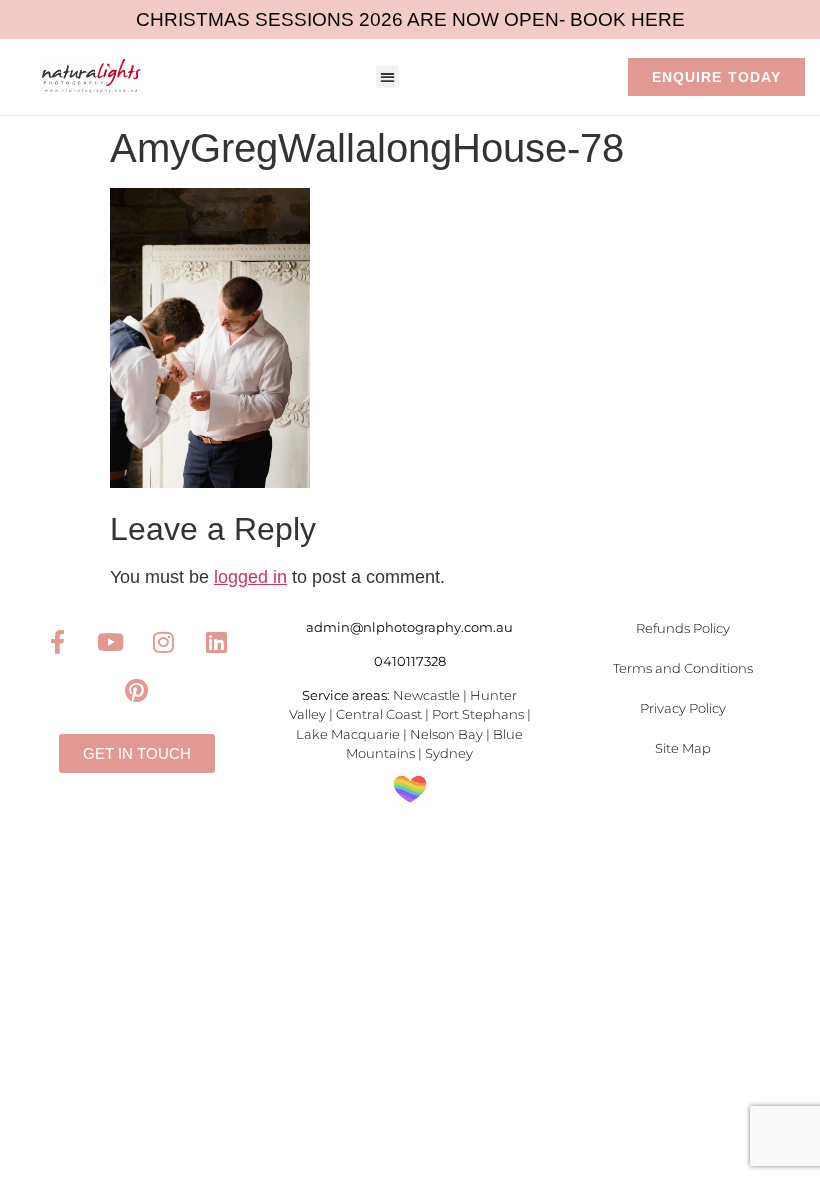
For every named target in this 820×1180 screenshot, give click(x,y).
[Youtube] (110, 642)
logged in (250, 577)
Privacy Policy (683, 708)
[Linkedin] (216, 642)
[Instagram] (163, 642)
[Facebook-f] (57, 642)
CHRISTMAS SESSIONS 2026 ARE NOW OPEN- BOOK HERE (410, 19)
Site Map (683, 748)
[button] (387, 77)
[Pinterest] (137, 690)
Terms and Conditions (683, 668)
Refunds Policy (683, 628)
